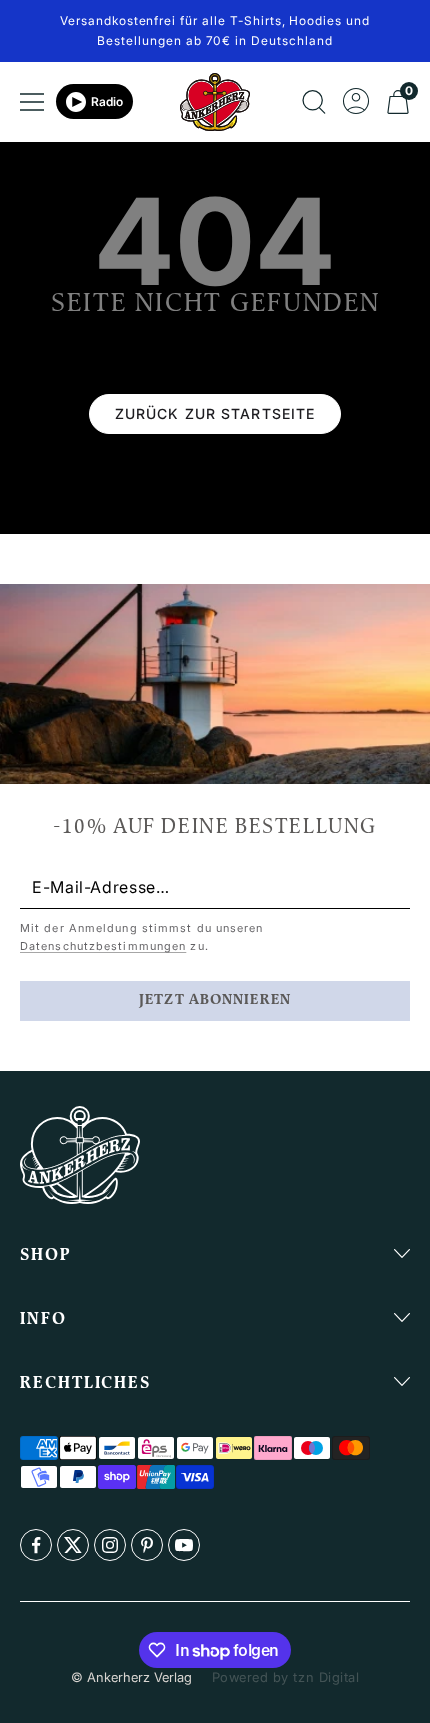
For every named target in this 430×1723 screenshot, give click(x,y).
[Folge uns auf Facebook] (36, 1545)
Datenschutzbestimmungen (103, 946)
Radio (107, 101)
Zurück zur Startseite (215, 413)
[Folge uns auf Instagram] (110, 1545)
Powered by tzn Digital (285, 1677)
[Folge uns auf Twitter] (73, 1545)
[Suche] (314, 102)
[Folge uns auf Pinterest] (147, 1545)
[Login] (356, 102)
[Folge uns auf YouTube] (184, 1545)
